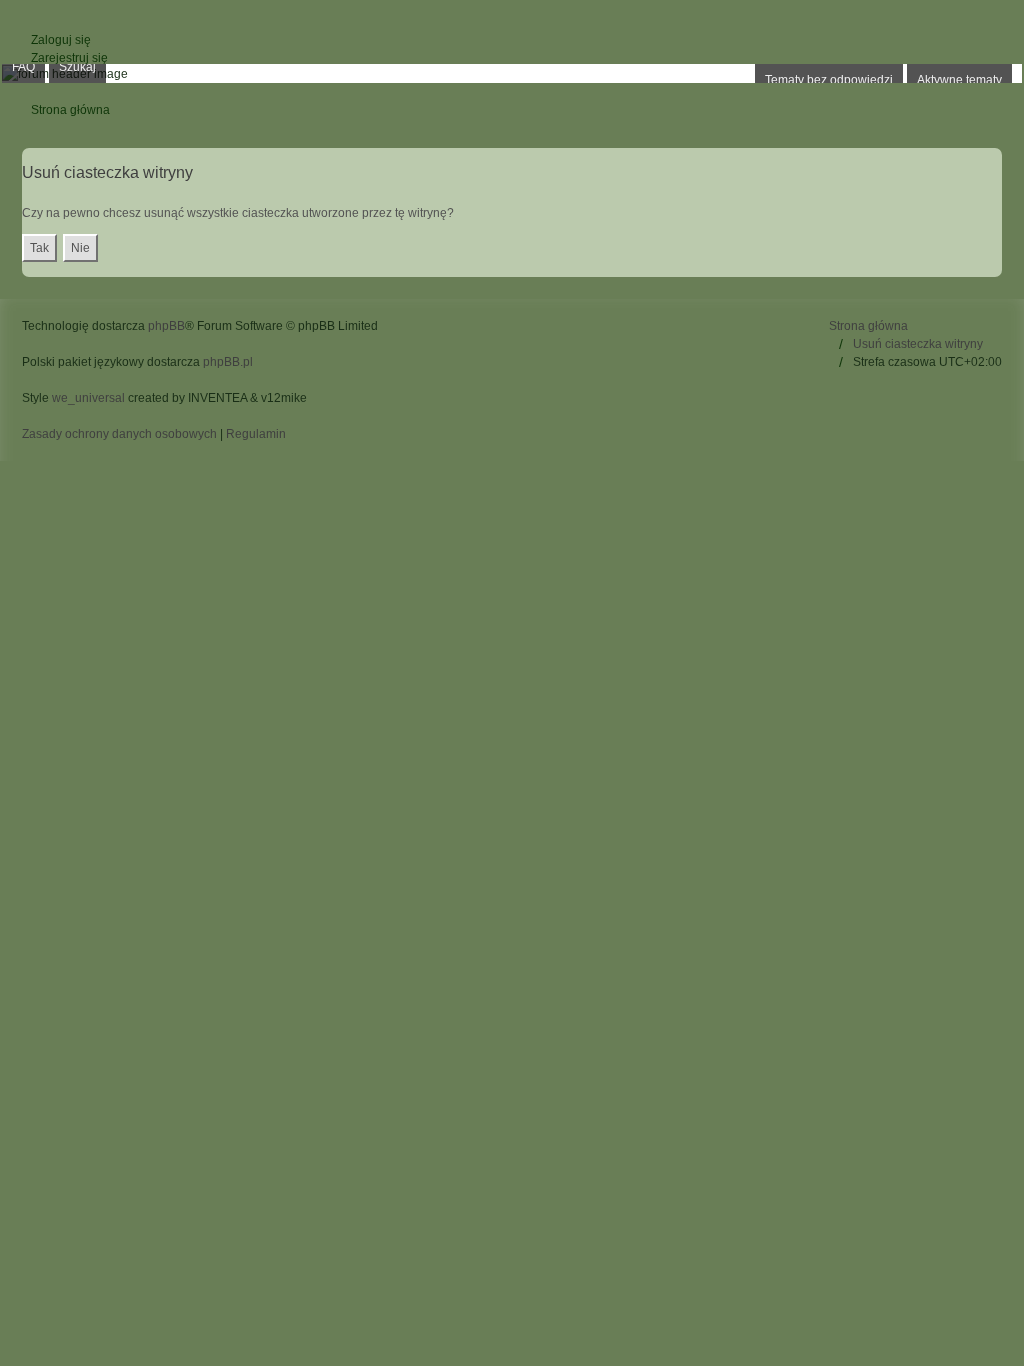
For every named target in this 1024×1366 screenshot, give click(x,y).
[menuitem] (121, 434)
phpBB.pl (228, 362)
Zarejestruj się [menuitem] (69, 58)
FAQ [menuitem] (23, 67)
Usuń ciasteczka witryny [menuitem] (918, 344)
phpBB (166, 326)
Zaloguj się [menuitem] (61, 40)
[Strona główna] (512, 73)
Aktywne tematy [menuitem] (959, 80)
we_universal (88, 398)
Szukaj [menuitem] (77, 67)
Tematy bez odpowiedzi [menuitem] (829, 80)
